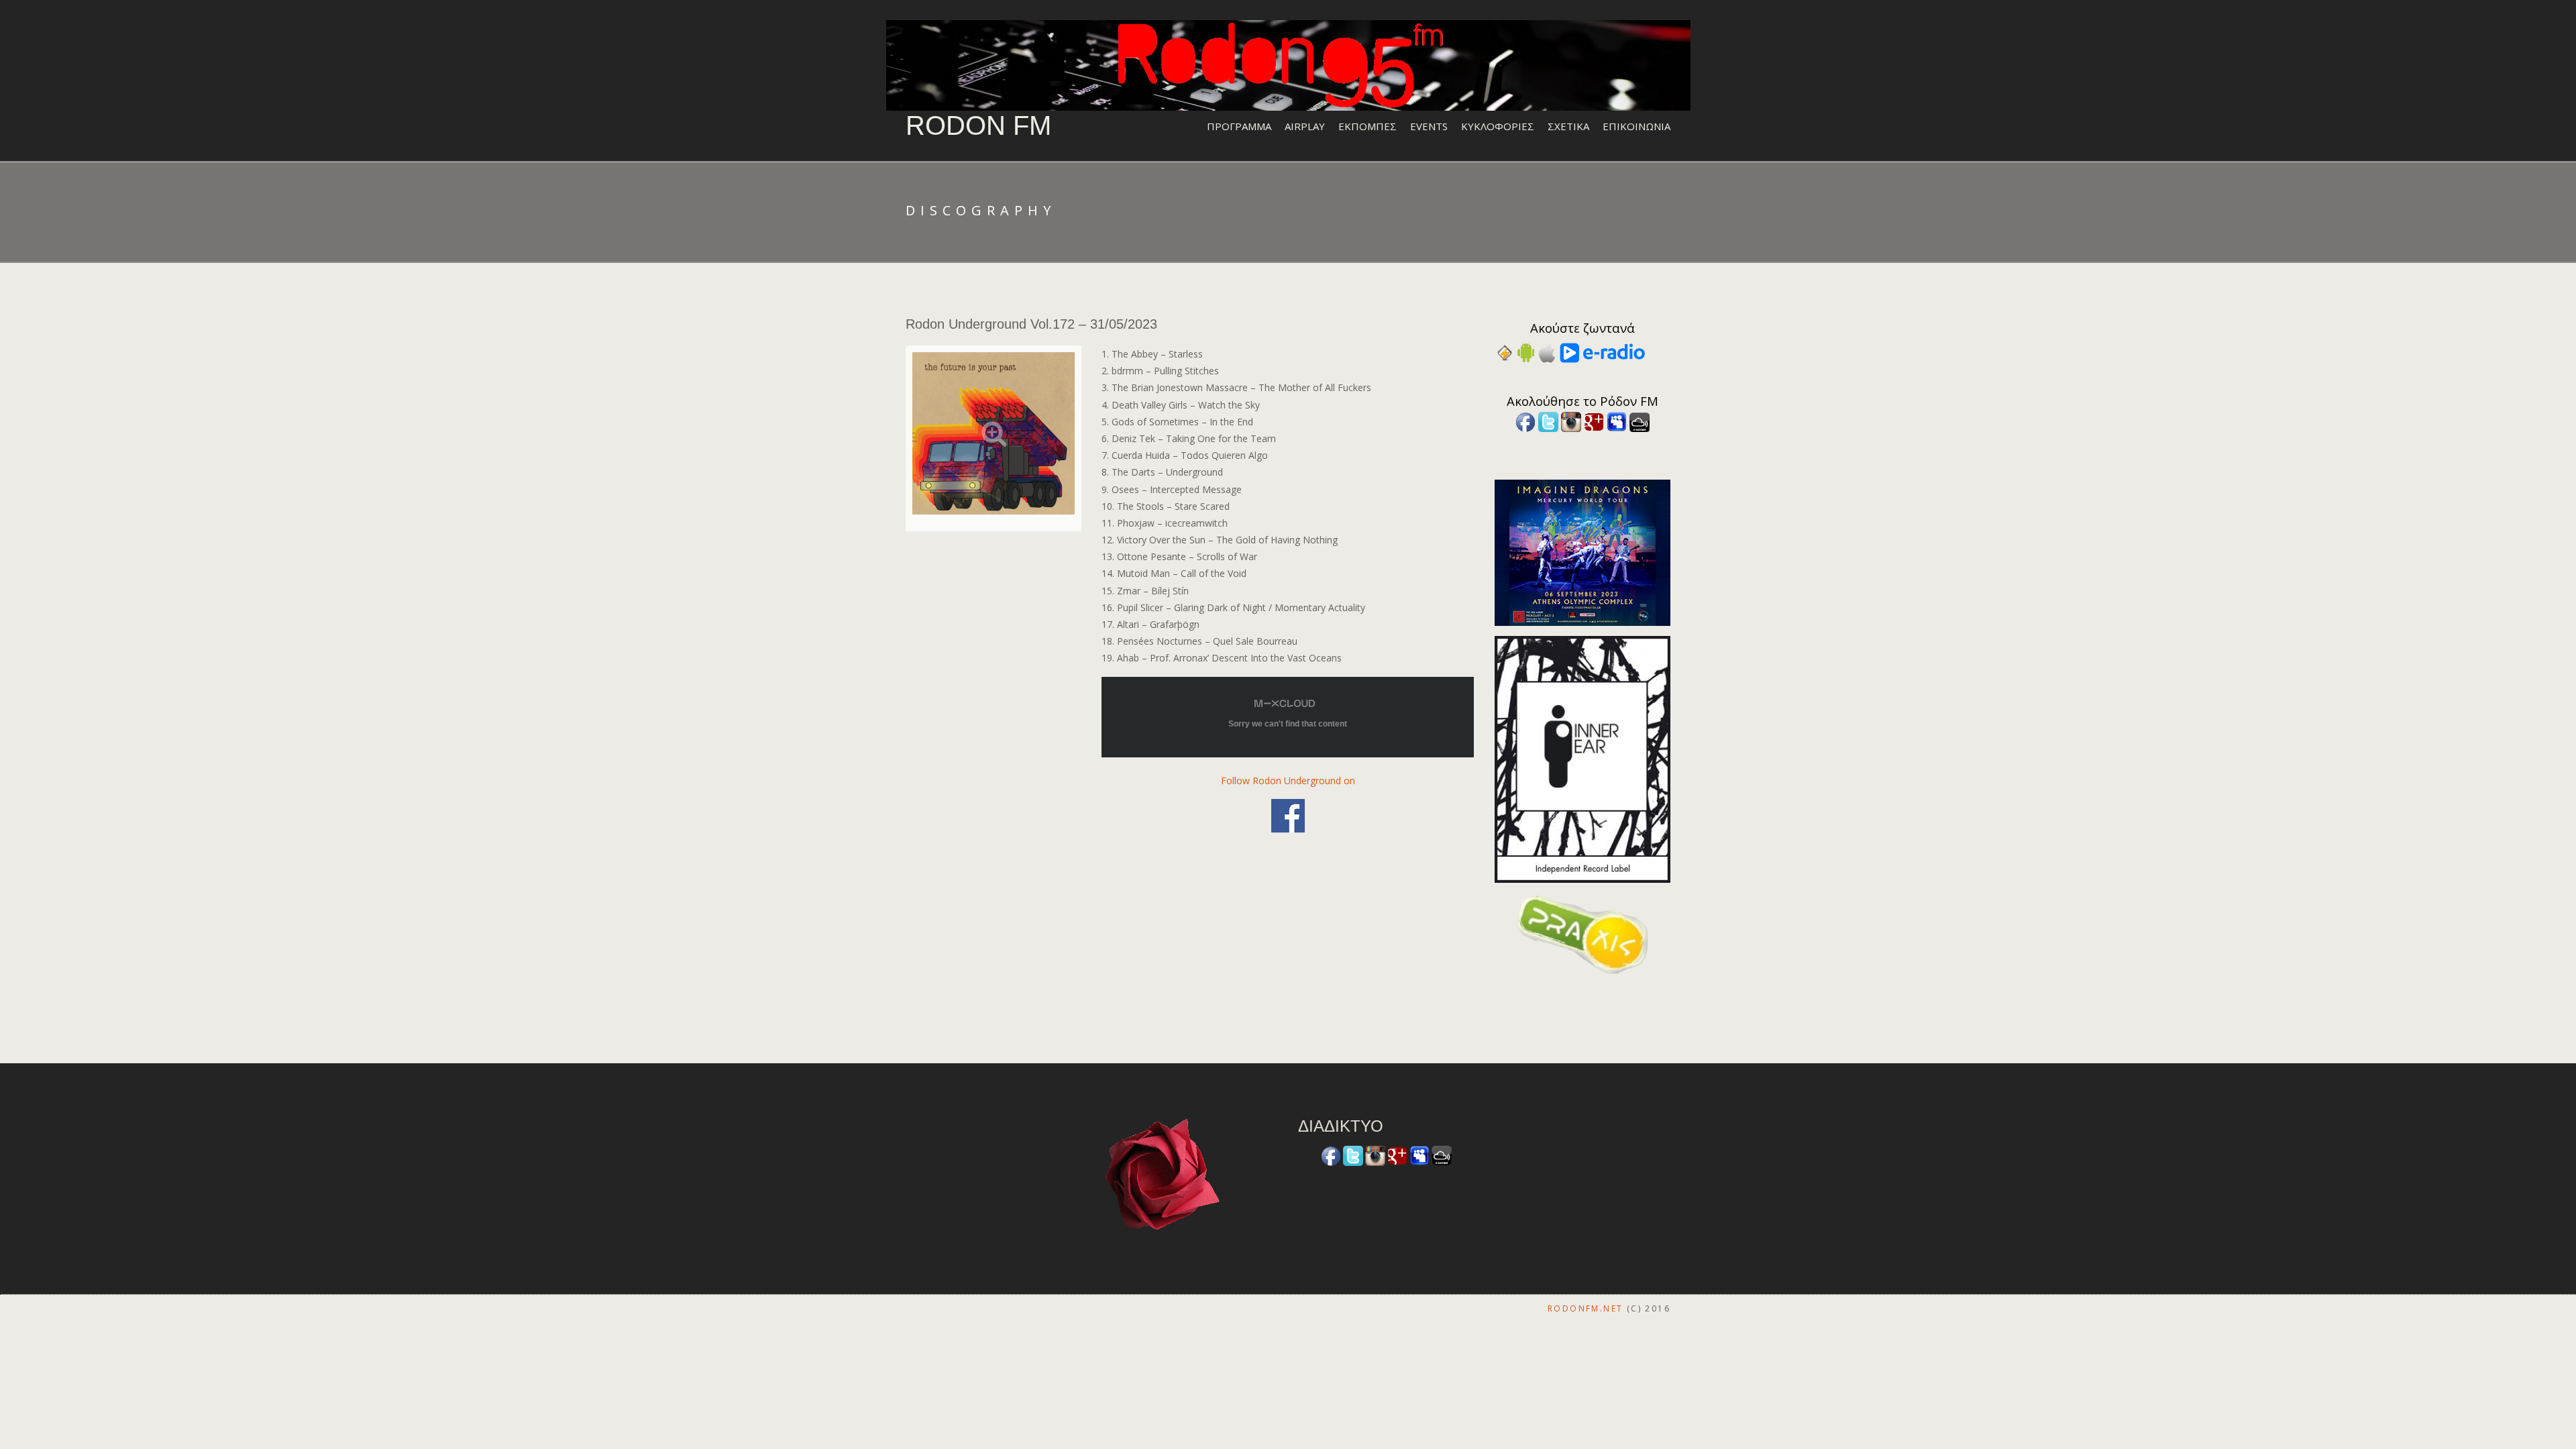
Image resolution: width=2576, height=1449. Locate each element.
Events (1429, 126)
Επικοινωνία (1636, 126)
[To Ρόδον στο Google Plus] (1594, 421)
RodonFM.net (1585, 1308)
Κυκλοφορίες (1498, 126)
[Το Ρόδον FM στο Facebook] (1525, 421)
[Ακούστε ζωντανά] (1526, 352)
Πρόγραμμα (1239, 126)
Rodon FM (978, 125)
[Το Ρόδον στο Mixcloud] (1640, 421)
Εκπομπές (1367, 126)
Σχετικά (1568, 126)
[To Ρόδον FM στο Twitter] (1548, 421)
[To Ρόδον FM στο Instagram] (1571, 421)
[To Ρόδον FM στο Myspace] (1617, 421)
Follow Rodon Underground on (1288, 781)
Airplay (1305, 126)
